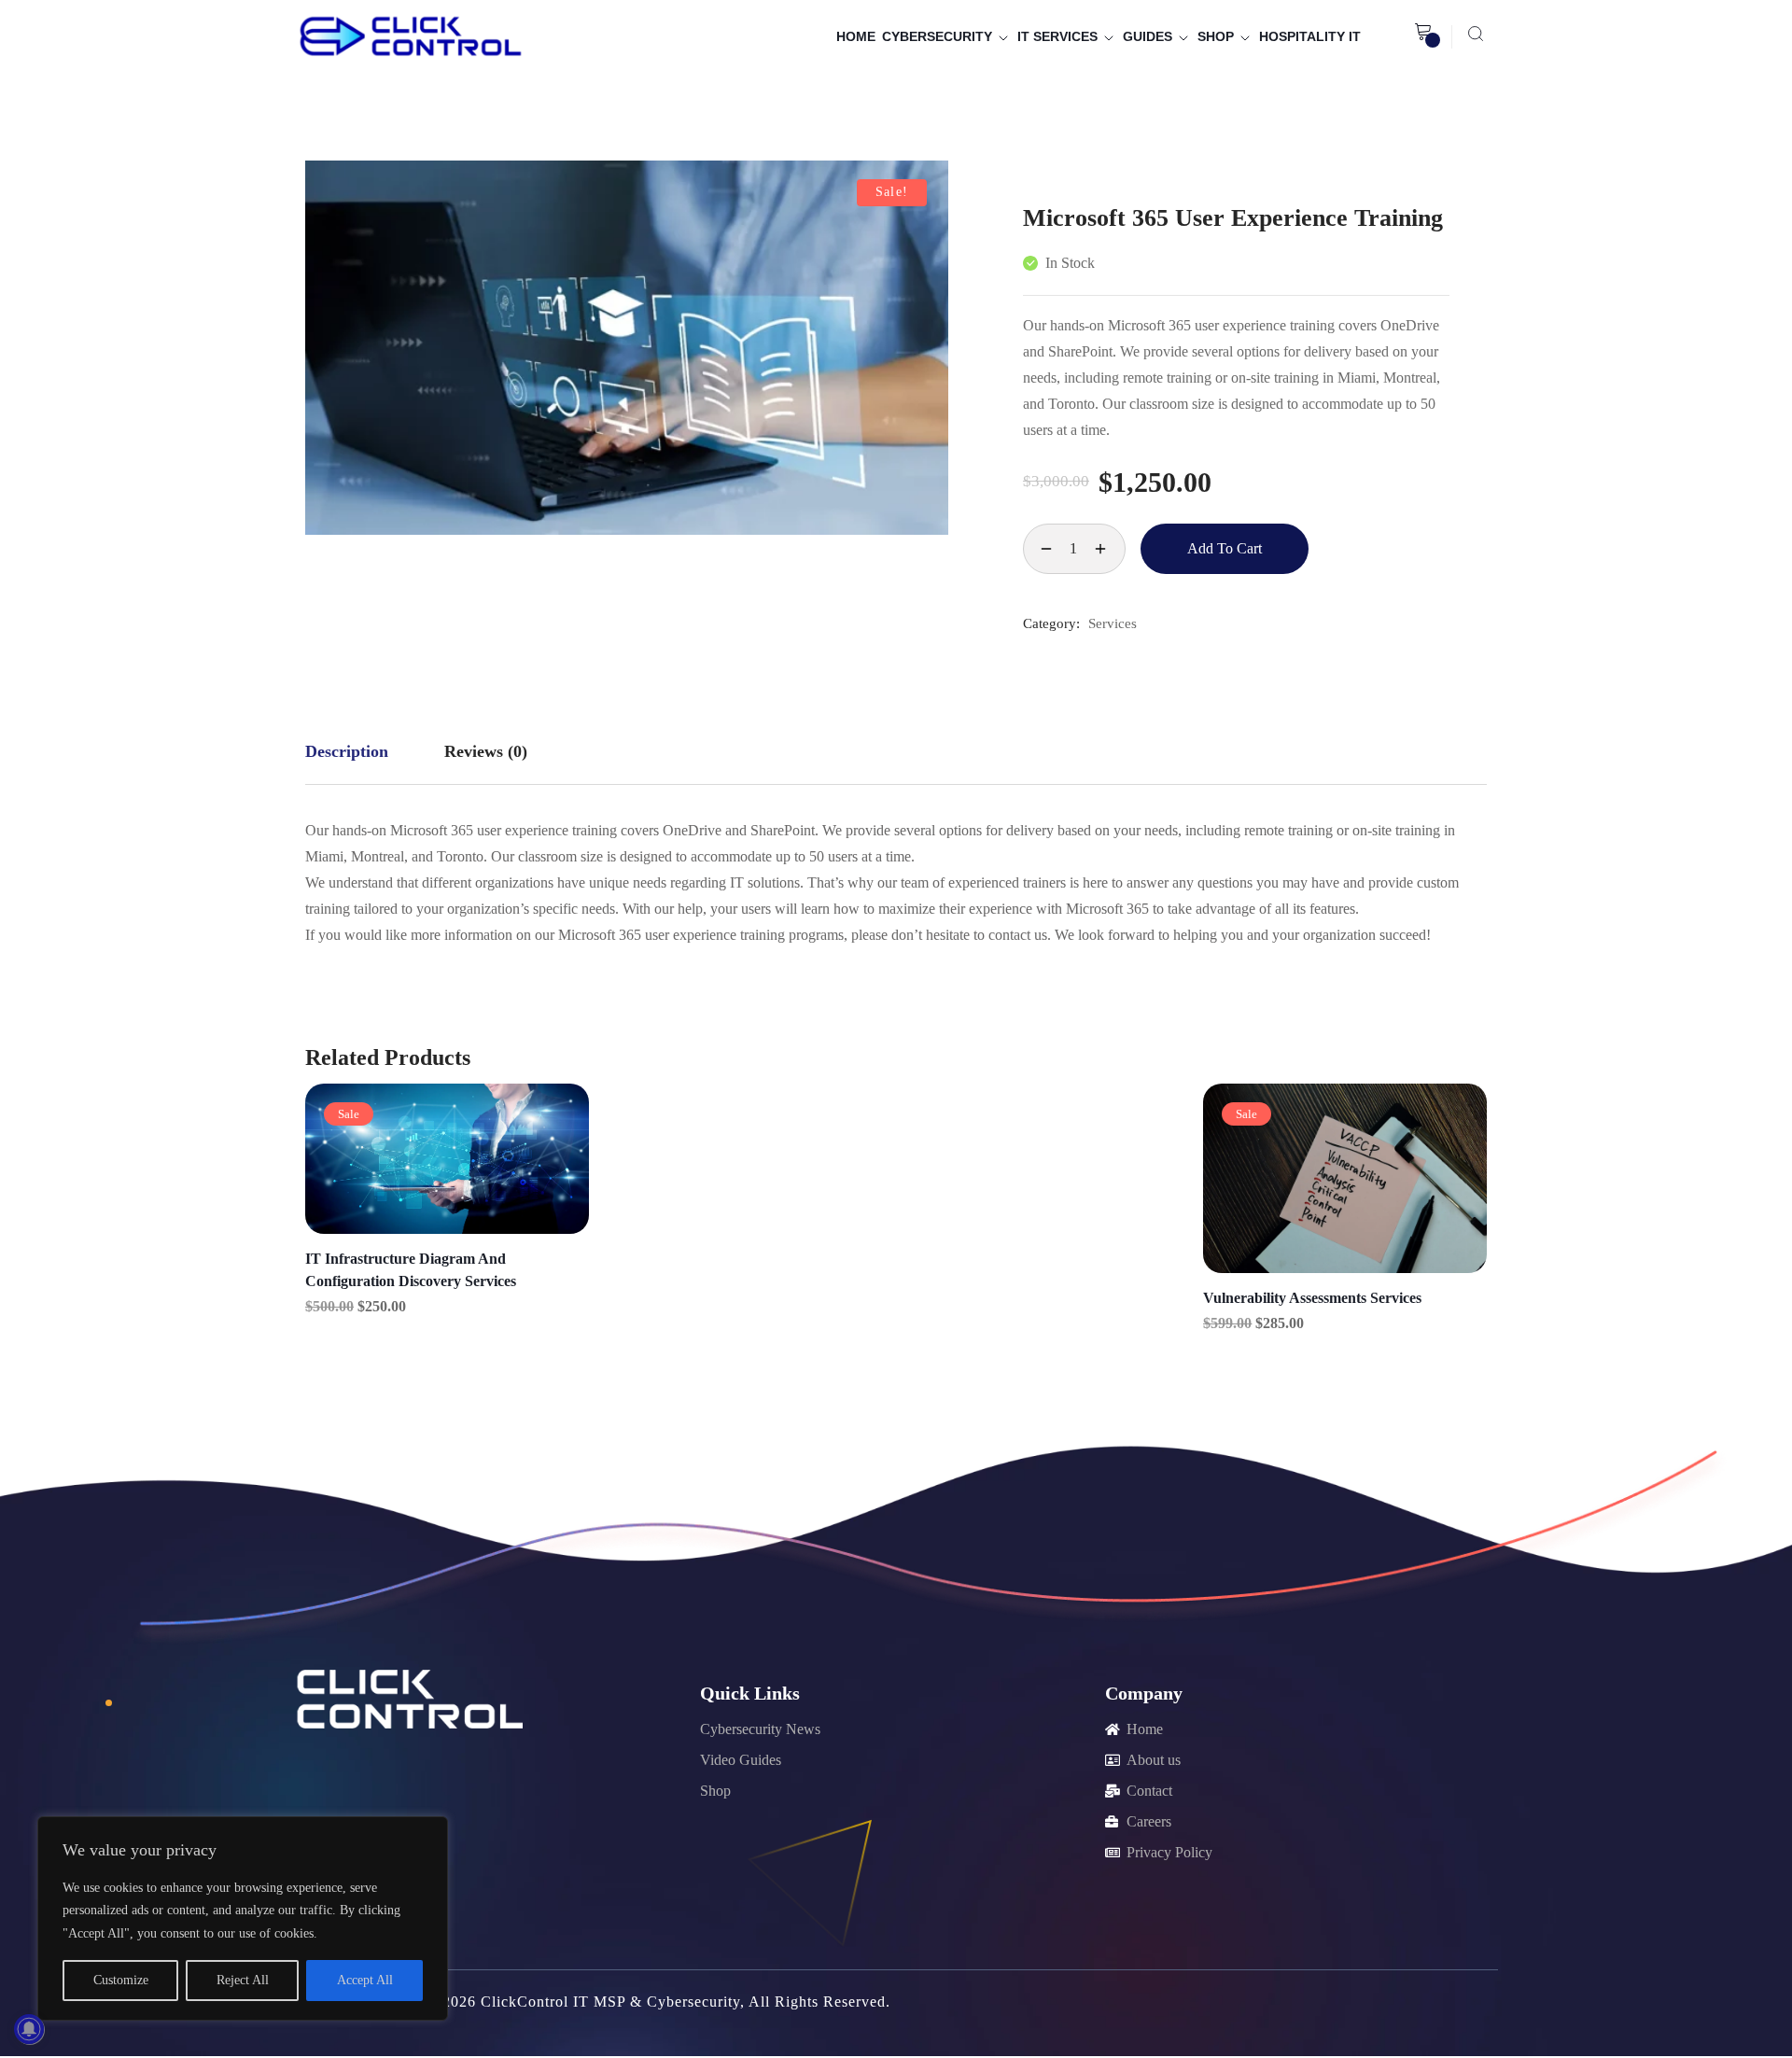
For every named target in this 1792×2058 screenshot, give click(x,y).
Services (1113, 623)
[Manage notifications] (29, 2029)
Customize (121, 1980)
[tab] (347, 752)
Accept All (365, 1980)
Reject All (243, 1980)
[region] (243, 1918)
